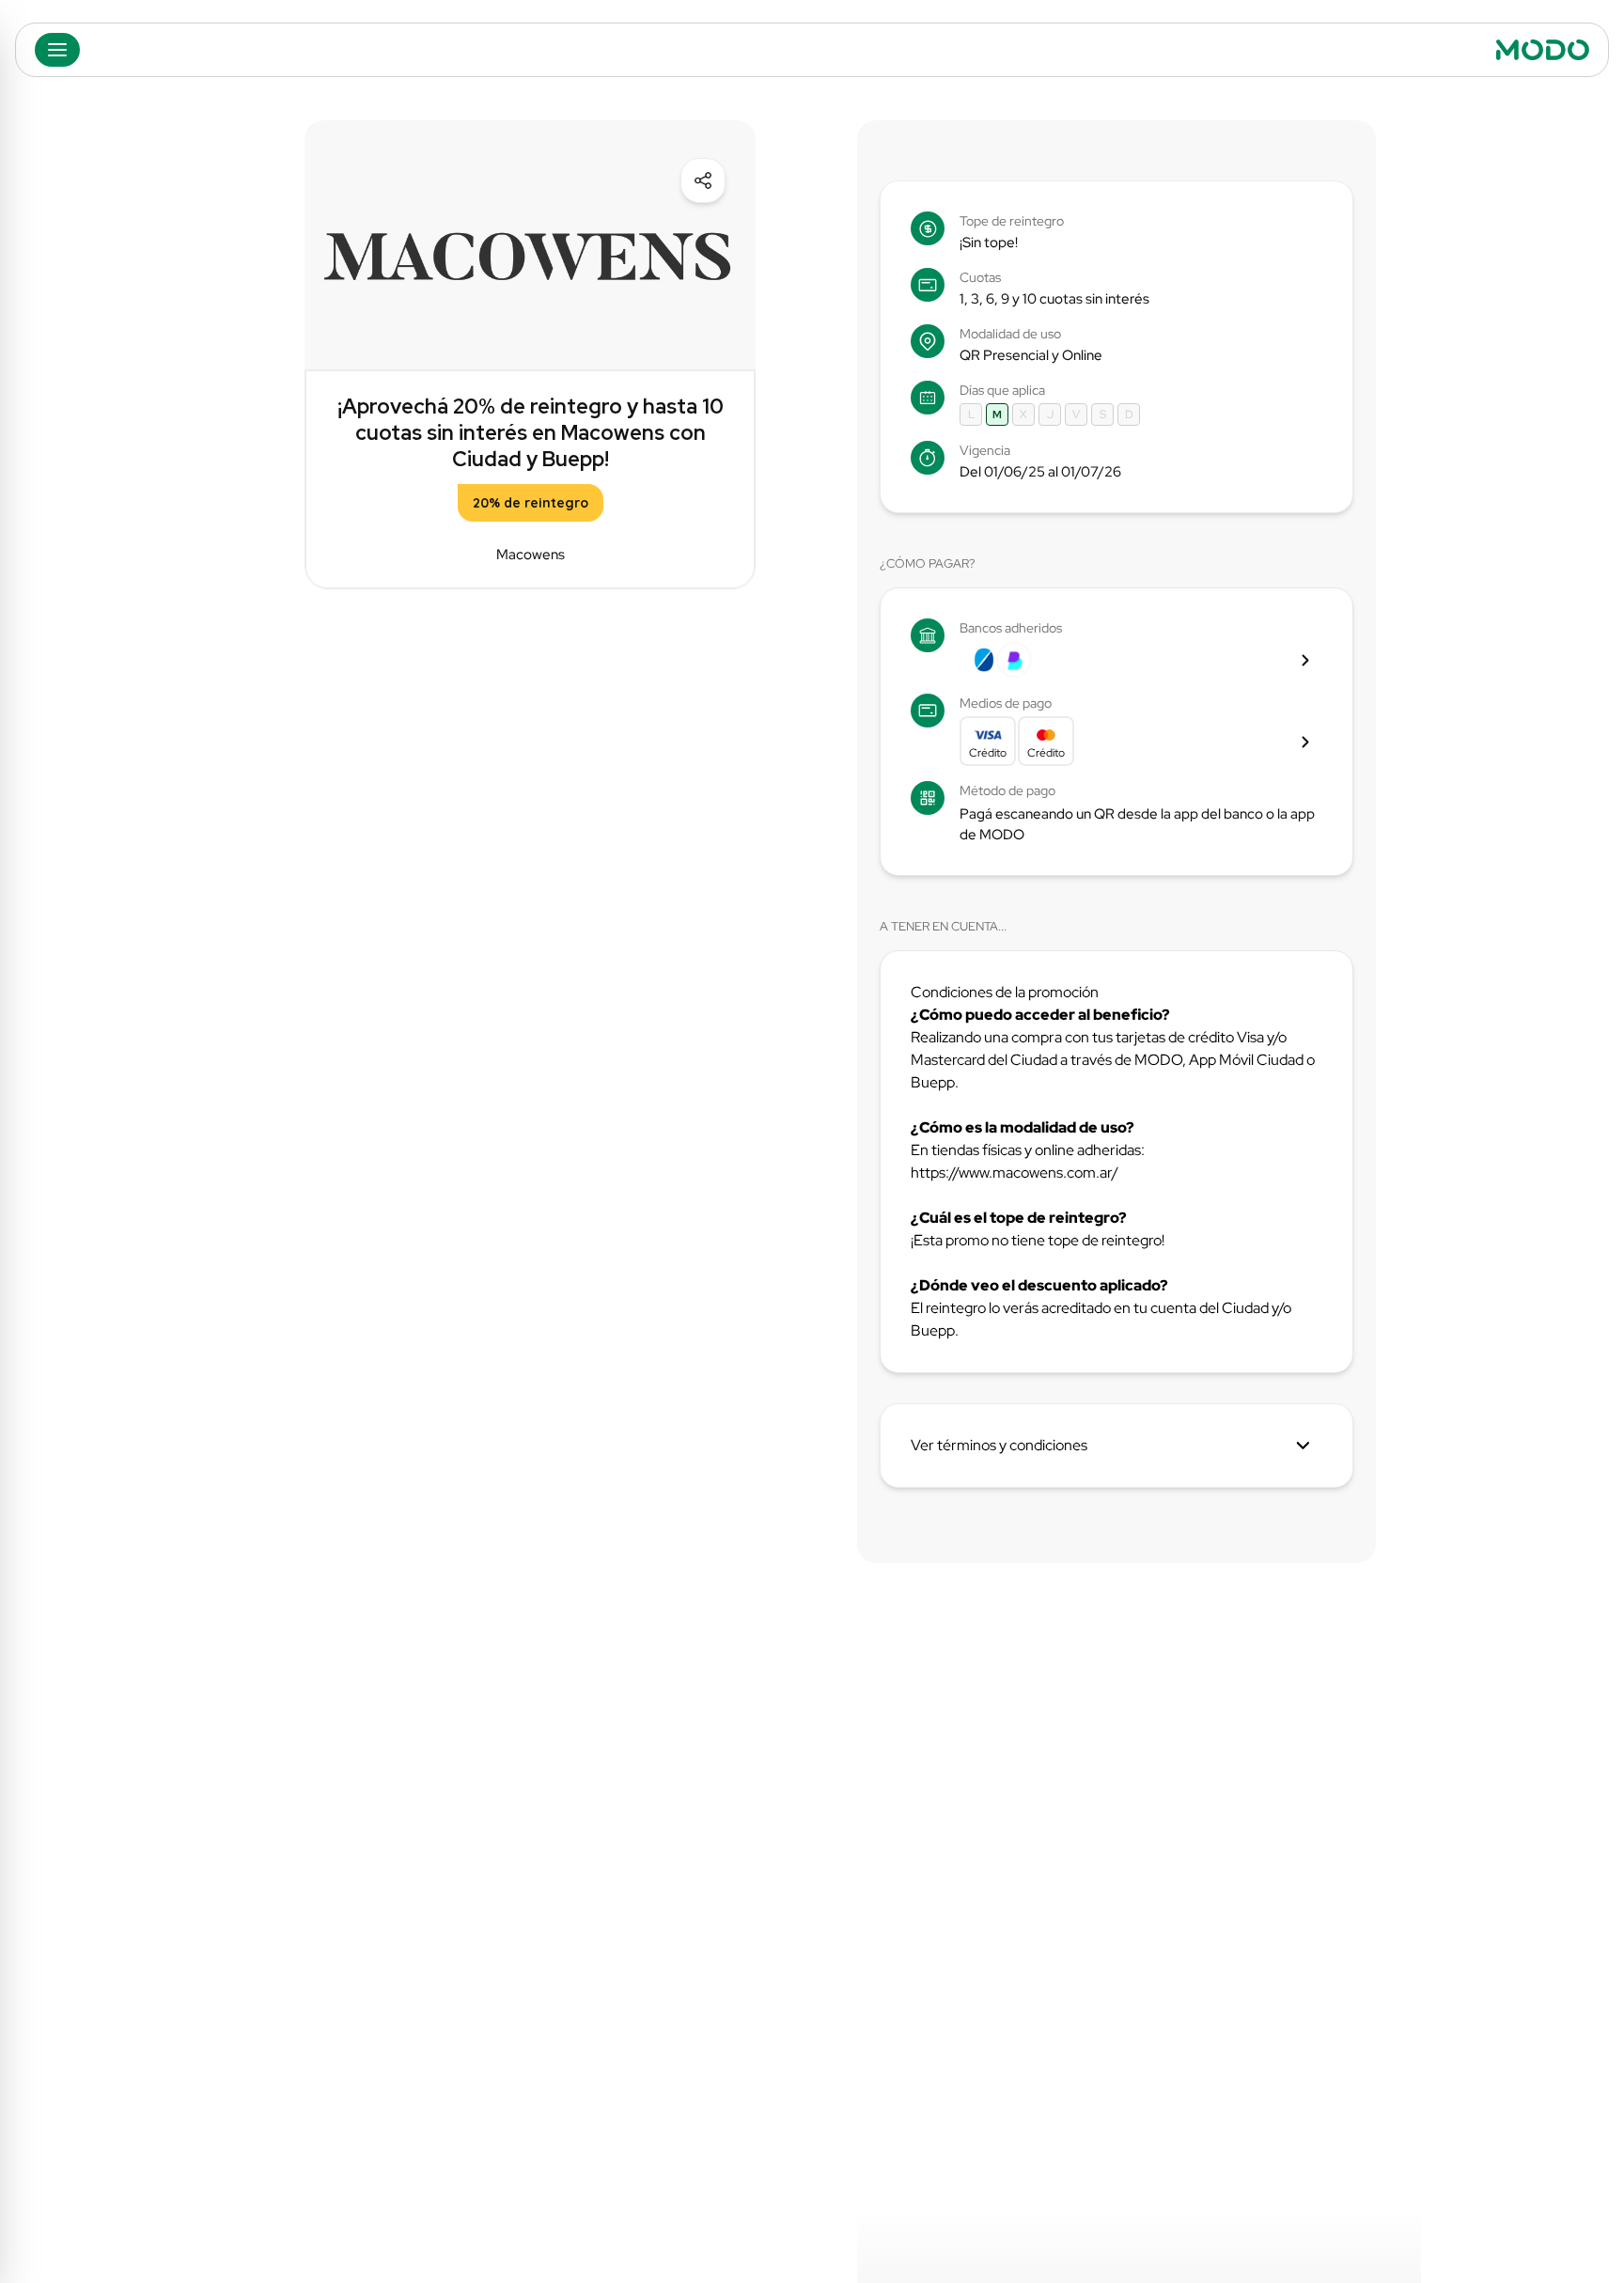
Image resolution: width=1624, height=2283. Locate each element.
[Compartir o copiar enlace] (703, 180)
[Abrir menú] (57, 50)
